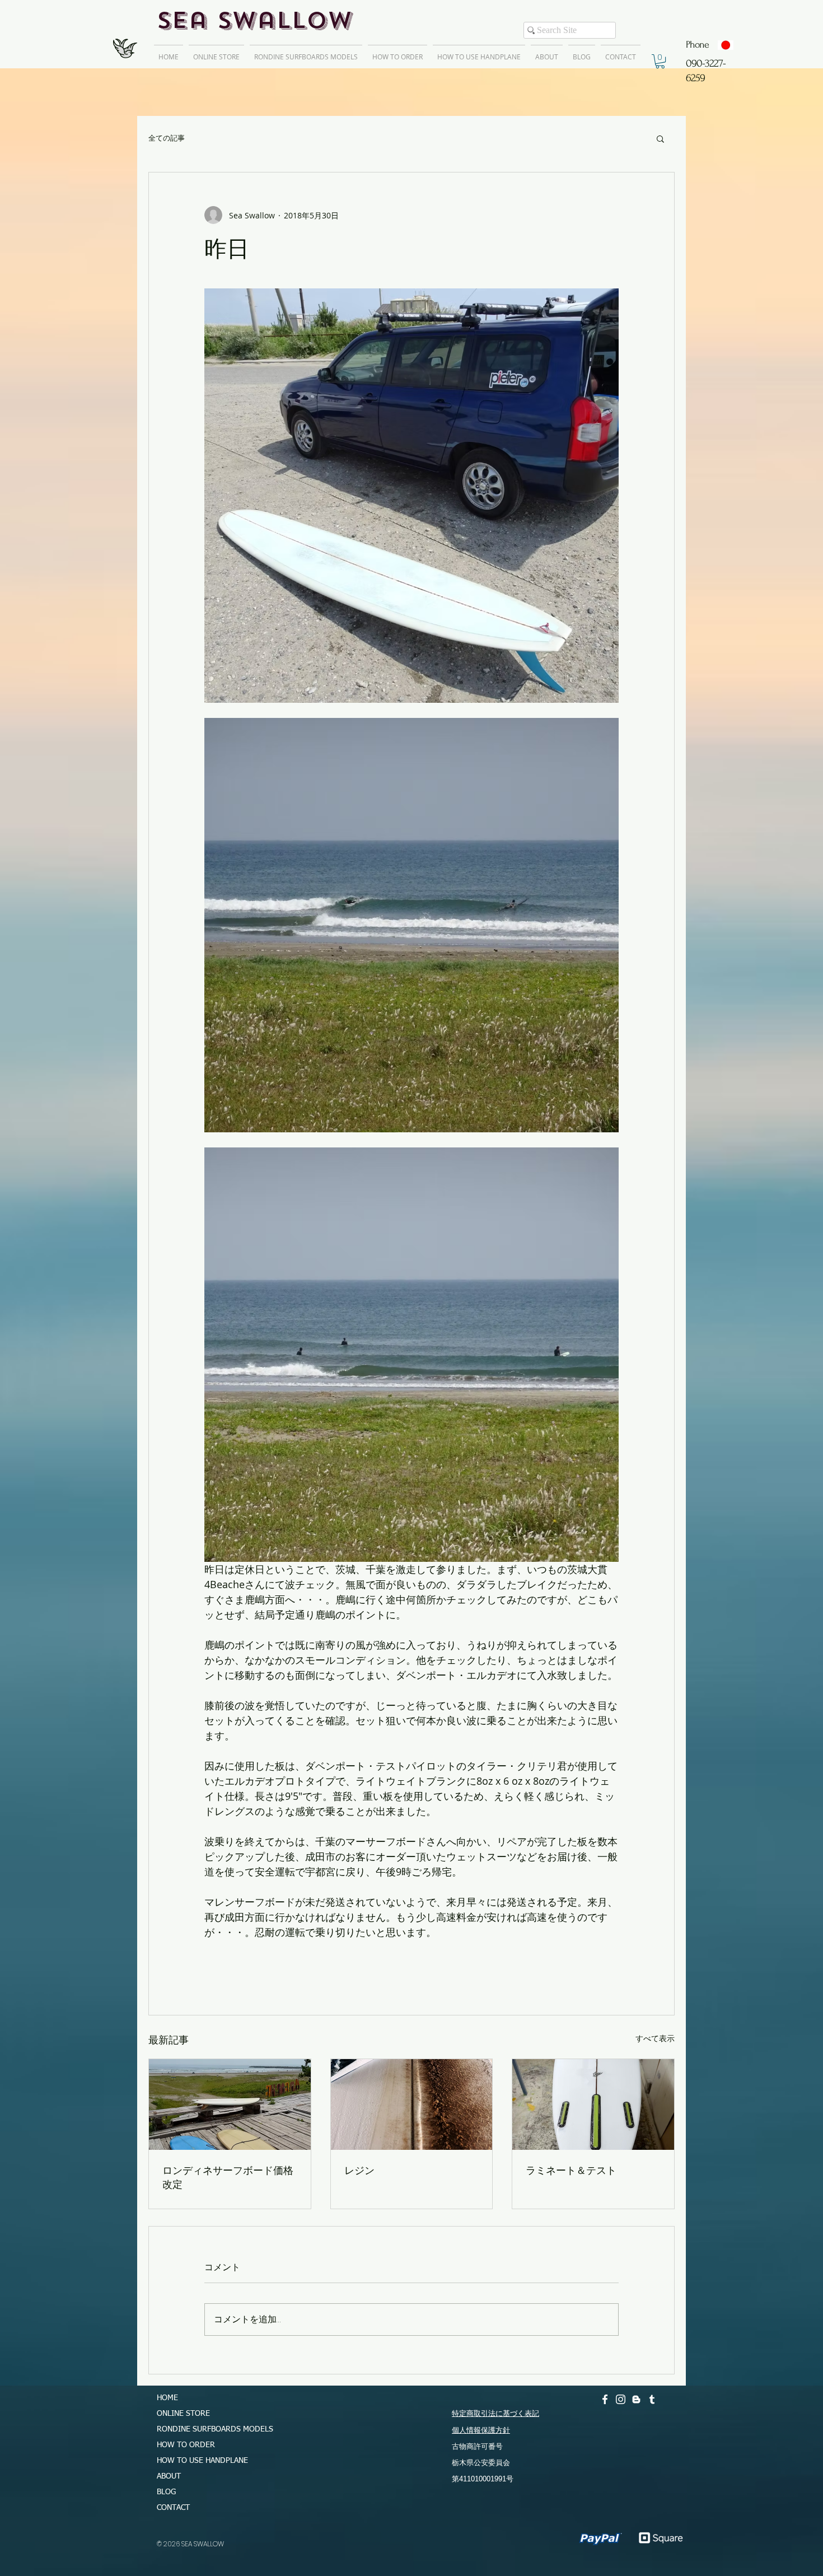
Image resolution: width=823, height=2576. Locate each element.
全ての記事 (167, 138)
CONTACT (173, 2508)
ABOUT (169, 2476)
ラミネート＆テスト (571, 2170)
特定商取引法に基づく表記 (495, 2413)
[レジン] (412, 2104)
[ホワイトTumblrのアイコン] (652, 2399)
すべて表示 (655, 2038)
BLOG (166, 2492)
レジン (359, 2170)
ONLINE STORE (183, 2414)
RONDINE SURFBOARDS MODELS (210, 2429)
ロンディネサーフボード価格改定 (228, 2177)
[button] (660, 61)
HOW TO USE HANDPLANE (202, 2461)
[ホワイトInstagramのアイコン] (621, 2399)
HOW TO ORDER (186, 2445)
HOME (167, 2398)
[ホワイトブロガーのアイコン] (636, 2399)
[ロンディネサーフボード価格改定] (230, 2104)
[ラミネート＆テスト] (593, 2104)
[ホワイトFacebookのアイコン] (605, 2399)
